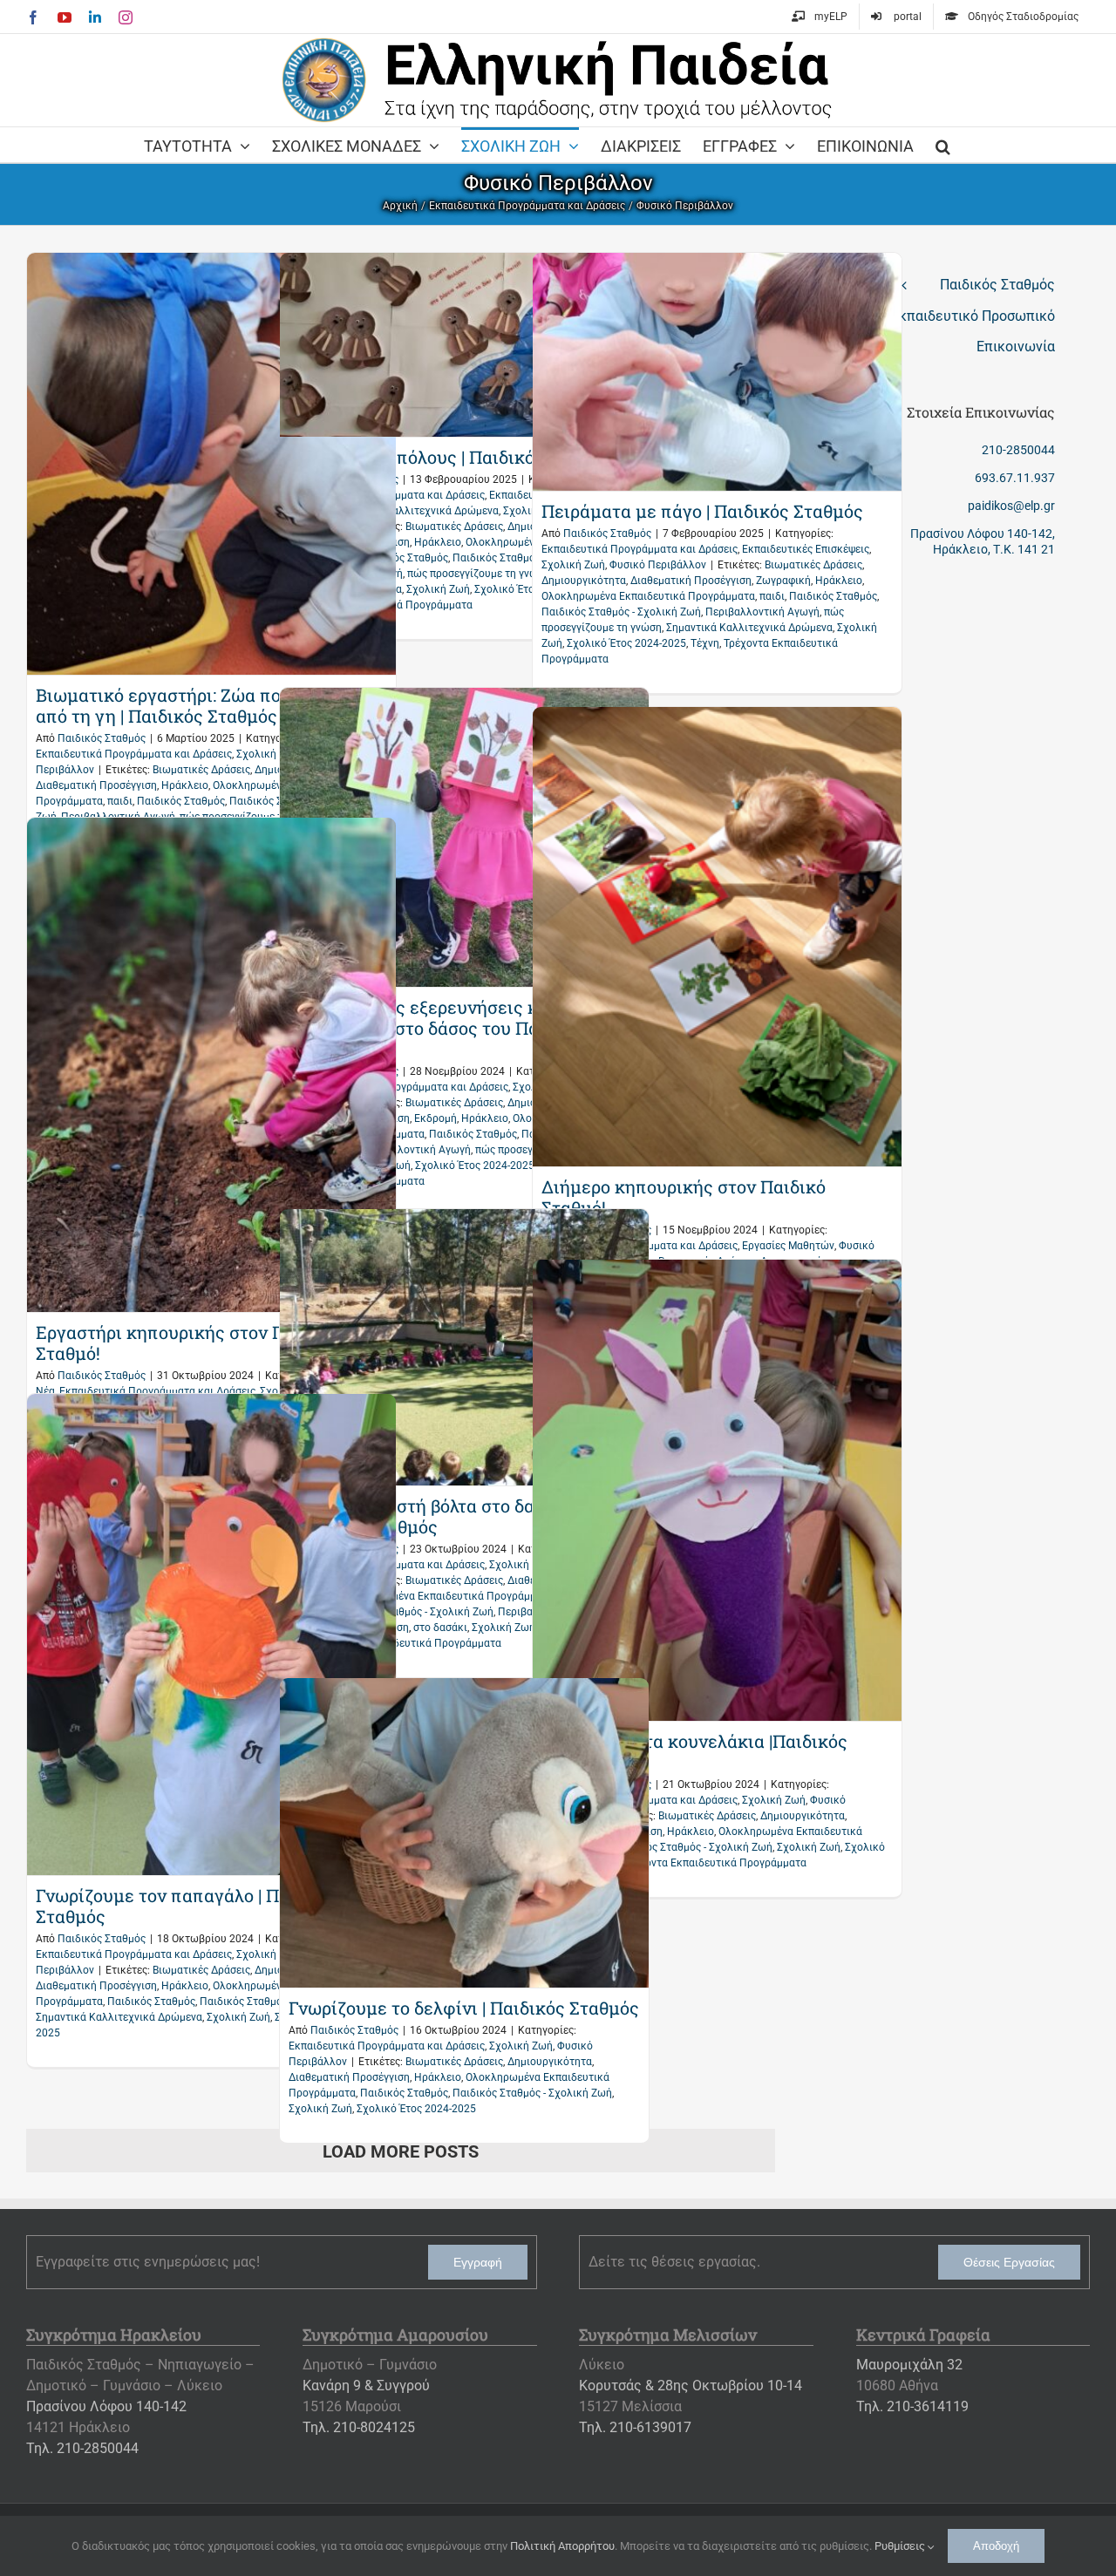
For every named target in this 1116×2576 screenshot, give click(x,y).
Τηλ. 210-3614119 (912, 2406)
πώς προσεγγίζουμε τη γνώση (479, 574)
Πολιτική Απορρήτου (562, 2546)
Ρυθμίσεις (901, 2546)
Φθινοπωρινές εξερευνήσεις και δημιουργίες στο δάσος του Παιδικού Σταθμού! (440, 1028)
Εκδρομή (436, 1118)
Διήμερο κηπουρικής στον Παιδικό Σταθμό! (684, 1197)
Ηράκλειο (185, 785)
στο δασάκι (440, 1628)
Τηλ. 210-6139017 (635, 2427)
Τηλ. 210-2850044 (82, 2448)
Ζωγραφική (783, 581)
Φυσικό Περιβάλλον (658, 565)
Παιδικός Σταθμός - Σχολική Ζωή (621, 612)
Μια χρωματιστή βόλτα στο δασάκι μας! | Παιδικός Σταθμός (454, 1516)
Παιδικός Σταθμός (102, 738)
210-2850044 (1018, 450)
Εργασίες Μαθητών (788, 1246)
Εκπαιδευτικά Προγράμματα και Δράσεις (134, 754)
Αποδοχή (996, 2546)
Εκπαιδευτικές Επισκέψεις (806, 549)
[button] (943, 145)
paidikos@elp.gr (1011, 506)
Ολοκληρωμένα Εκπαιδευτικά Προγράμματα (648, 596)
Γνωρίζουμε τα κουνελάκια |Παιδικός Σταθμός (694, 1751)
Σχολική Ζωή (268, 754)
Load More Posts (401, 2151)
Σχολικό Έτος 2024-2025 (626, 643)
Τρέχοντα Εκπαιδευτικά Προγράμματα (409, 1643)
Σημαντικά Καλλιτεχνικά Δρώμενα (749, 628)
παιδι (120, 801)
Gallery (211, 464)
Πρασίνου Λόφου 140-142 (106, 2406)
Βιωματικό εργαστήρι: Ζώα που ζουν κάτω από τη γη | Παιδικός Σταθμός (209, 705)
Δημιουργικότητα (584, 581)
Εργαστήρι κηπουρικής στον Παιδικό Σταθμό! (187, 1342)
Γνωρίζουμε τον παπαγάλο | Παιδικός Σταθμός (188, 1906)
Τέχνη (705, 643)
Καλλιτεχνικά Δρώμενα (442, 511)
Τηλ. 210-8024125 (359, 2427)
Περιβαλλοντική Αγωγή (762, 612)
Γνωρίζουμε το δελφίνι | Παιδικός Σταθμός (464, 2008)
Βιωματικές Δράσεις (201, 770)
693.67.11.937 (1015, 478)
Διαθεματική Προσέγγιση (96, 785)
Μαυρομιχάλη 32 (909, 2365)
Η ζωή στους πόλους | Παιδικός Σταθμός (453, 457)
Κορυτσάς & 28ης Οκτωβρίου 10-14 (691, 2386)
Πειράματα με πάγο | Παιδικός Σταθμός (702, 511)
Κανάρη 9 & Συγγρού (366, 2386)
